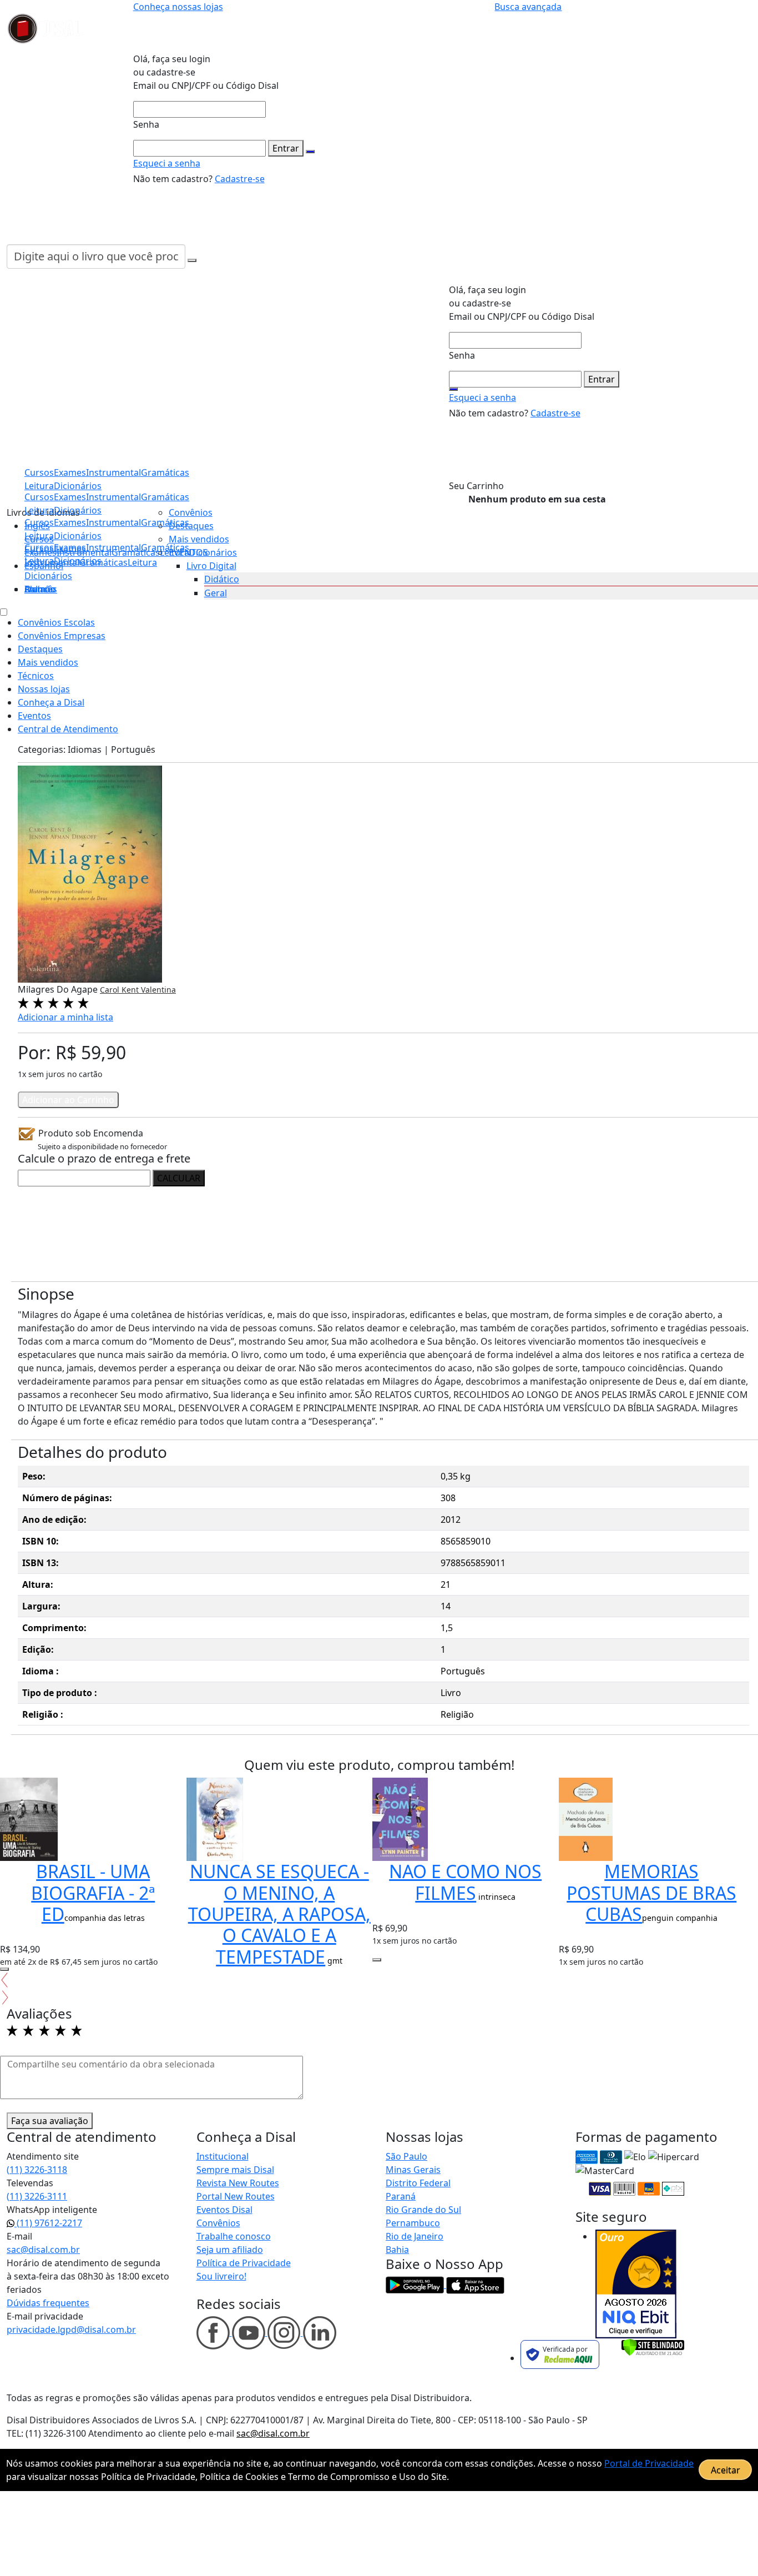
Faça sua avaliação (50, 2121)
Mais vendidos (199, 539)
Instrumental (113, 547)
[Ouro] (636, 2284)
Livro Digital (211, 566)
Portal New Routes (236, 2196)
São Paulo (406, 2156)
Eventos (34, 716)
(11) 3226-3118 (37, 2170)
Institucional (223, 2156)
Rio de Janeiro (415, 2236)
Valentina (158, 990)
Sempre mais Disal (235, 2170)
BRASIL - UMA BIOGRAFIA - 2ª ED (93, 1893)
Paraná (401, 2196)
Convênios (191, 512)
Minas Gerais (413, 2170)
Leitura (39, 561)
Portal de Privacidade (649, 2463)
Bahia (397, 2250)
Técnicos (36, 676)
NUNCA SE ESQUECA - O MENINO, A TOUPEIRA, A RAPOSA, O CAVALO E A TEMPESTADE (279, 1914)
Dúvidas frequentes (48, 2303)
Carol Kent (120, 990)
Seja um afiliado (230, 2250)
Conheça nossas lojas (178, 7)
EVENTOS (188, 552)
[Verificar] (653, 2346)
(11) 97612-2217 (48, 2223)
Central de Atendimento (68, 729)
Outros (39, 589)
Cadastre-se (240, 179)
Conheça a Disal (51, 702)
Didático (222, 579)
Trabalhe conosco (234, 2236)
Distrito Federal (418, 2183)
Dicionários (48, 576)
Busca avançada (528, 7)
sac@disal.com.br (43, 2250)
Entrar (286, 148)
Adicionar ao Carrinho (68, 1100)
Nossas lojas (44, 689)
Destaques (191, 526)
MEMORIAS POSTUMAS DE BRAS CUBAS (651, 1893)
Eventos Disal (224, 2210)
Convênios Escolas (56, 622)
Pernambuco (413, 2223)
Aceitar (726, 2470)
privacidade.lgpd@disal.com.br (71, 2330)
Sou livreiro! (221, 2276)
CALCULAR (179, 1178)
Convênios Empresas (62, 636)
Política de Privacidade (244, 2263)
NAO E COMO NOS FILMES (465, 1882)
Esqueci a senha (167, 163)
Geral (216, 593)
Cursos (39, 547)
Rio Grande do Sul (423, 2210)
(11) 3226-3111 (37, 2196)
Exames (70, 547)
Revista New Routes (238, 2183)
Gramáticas (165, 497)
